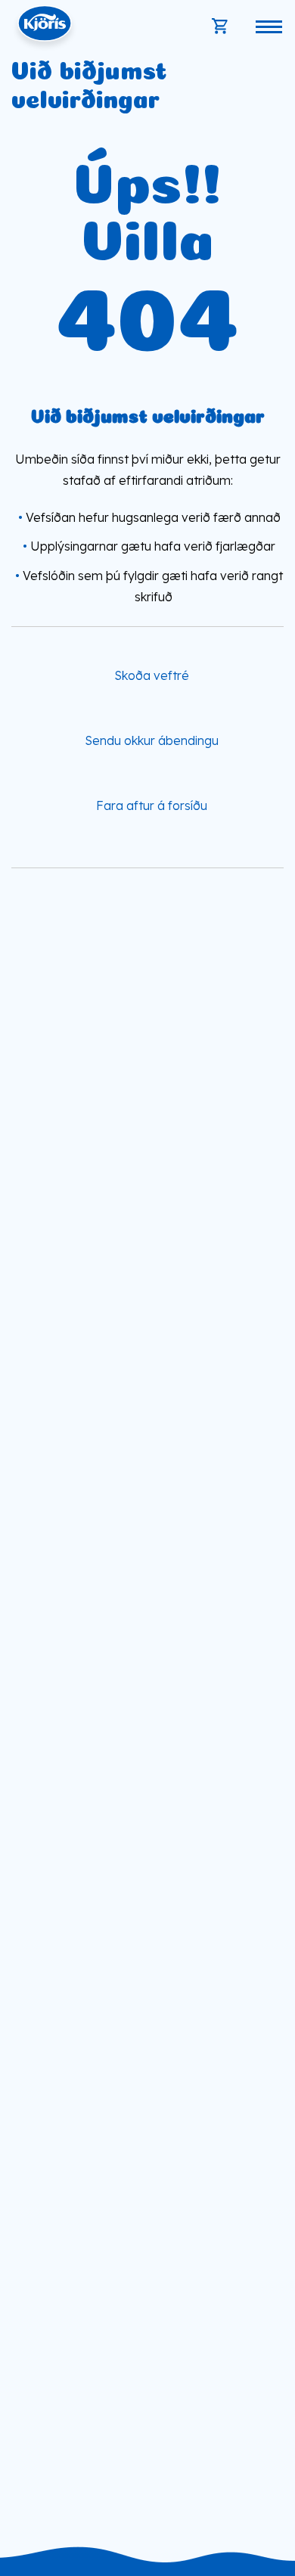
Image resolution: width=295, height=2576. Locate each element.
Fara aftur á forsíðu (152, 805)
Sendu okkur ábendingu (152, 740)
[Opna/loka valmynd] (269, 26)
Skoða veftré (152, 675)
